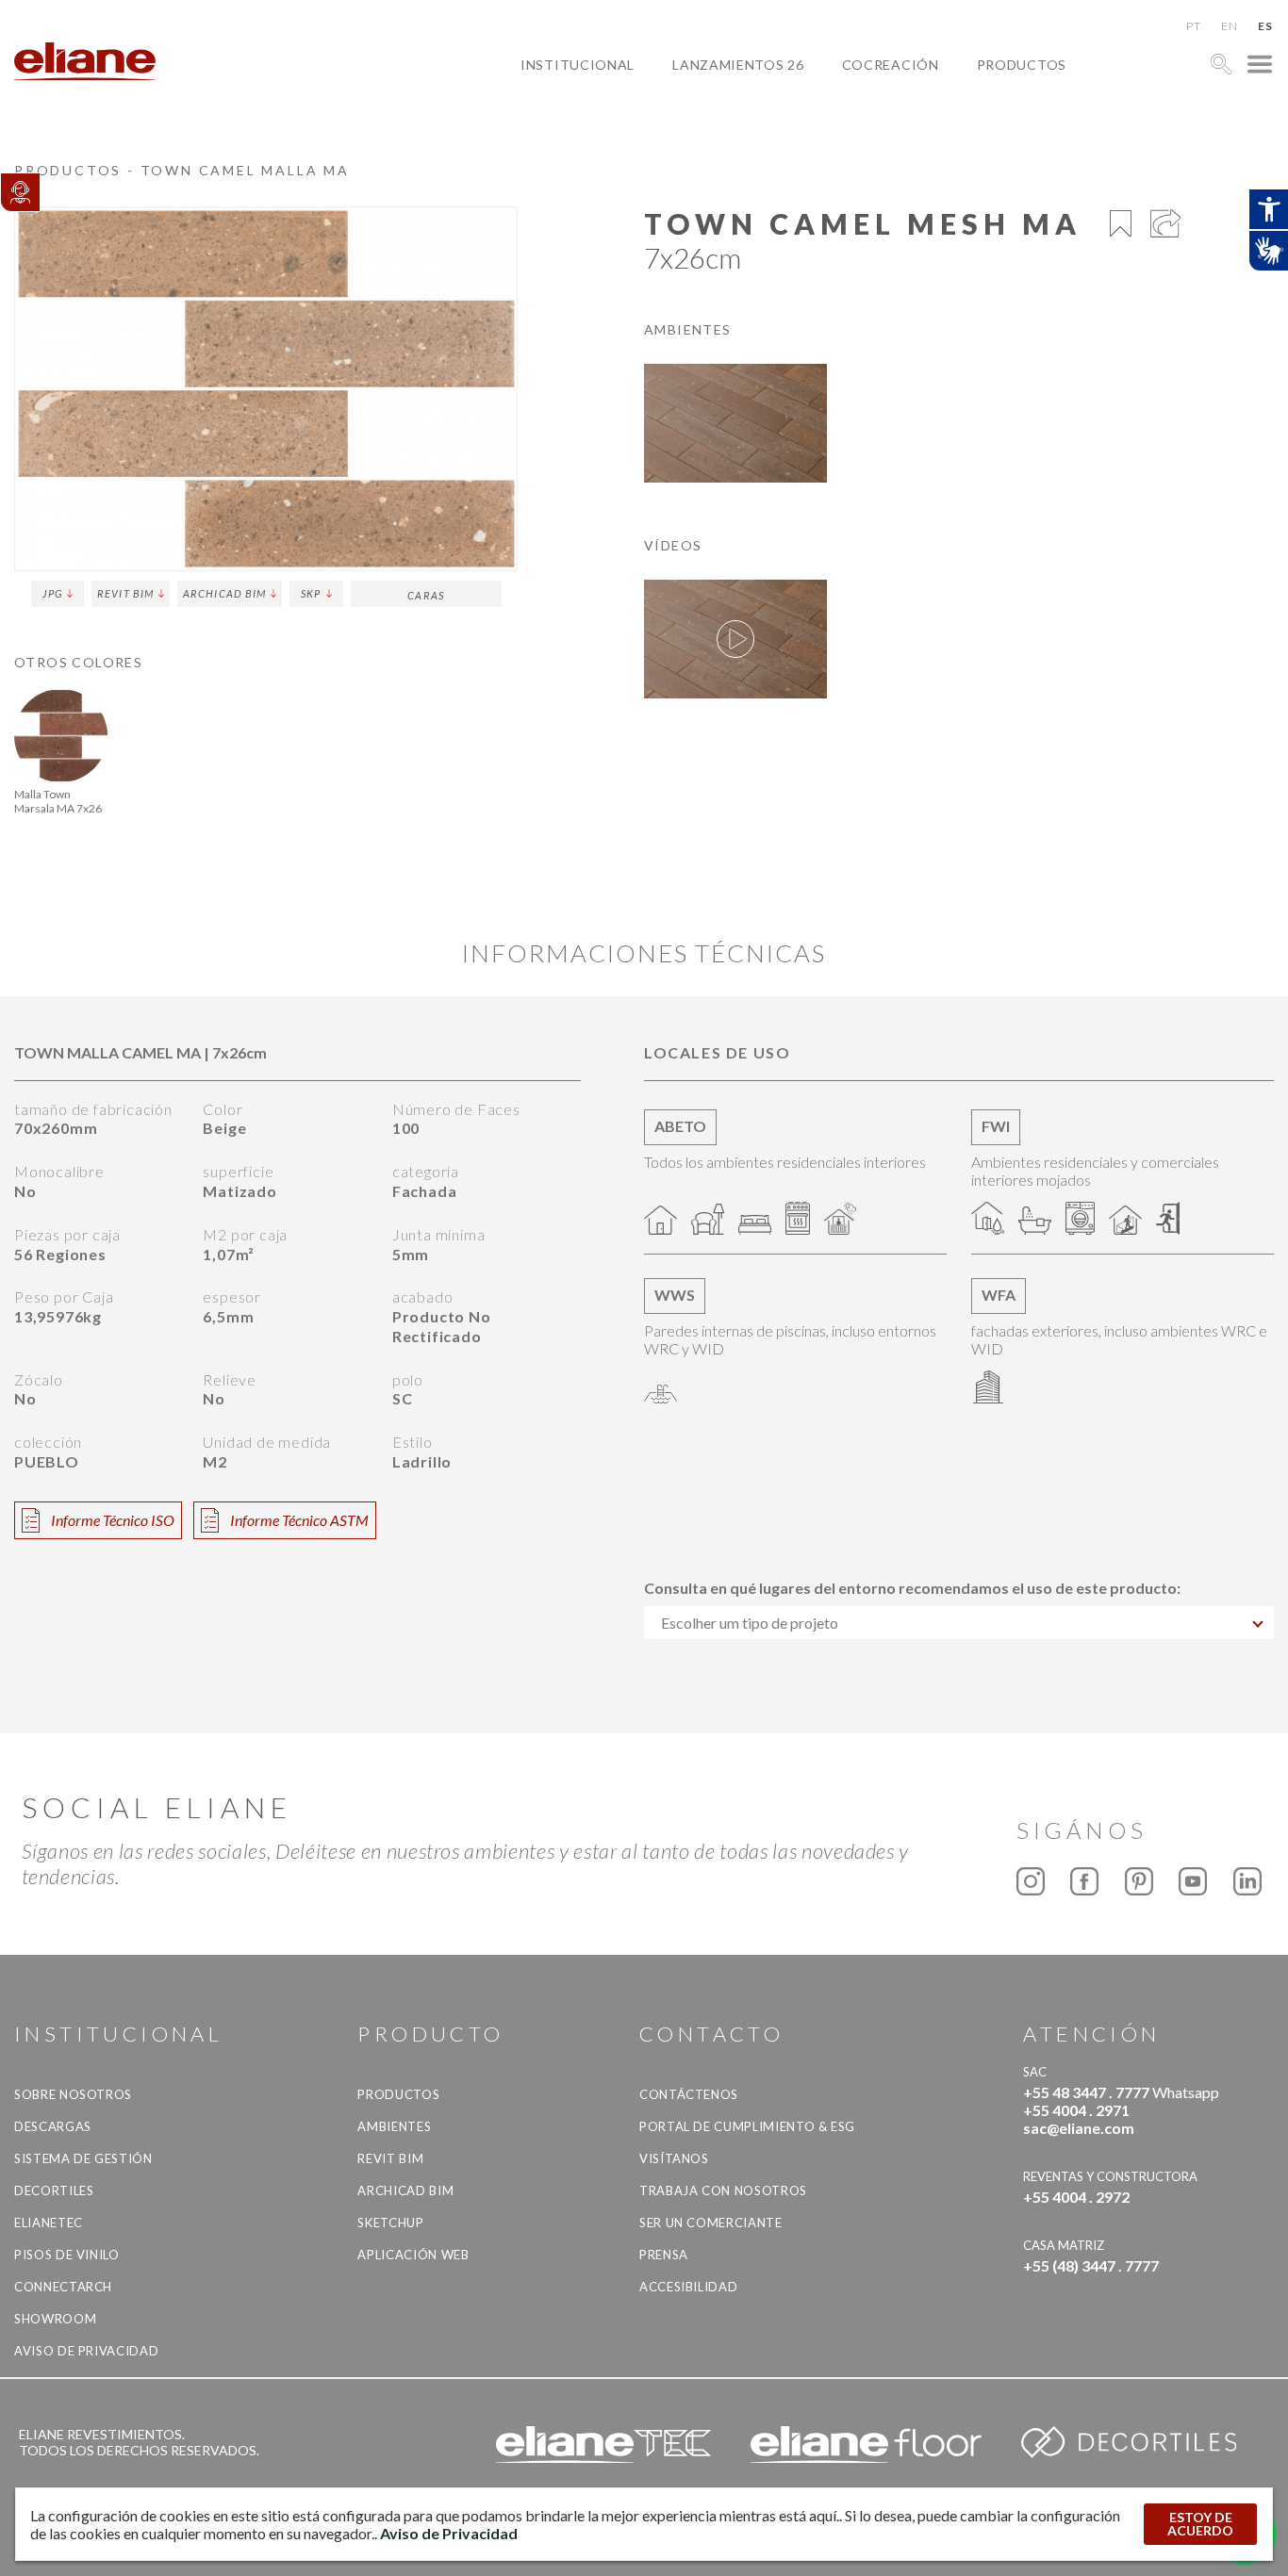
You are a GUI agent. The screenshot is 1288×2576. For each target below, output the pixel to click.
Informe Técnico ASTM (299, 1520)
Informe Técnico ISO (113, 1520)
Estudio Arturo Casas (942, 151)
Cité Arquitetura (925, 108)
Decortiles (54, 2190)
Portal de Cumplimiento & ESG (747, 2126)
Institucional (578, 65)
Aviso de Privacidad (86, 2351)
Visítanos (674, 2158)
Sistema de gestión (83, 2158)
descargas (53, 2126)
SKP (311, 593)
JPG (52, 593)
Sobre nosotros (73, 2094)
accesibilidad (688, 2287)
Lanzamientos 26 (738, 65)
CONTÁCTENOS (689, 2094)
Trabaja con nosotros (723, 2190)
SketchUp (390, 2223)
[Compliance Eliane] (20, 192)
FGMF (876, 130)
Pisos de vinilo (67, 2255)
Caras (426, 595)
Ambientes (394, 2126)
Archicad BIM (224, 593)
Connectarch (63, 2287)
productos (1022, 65)
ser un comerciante (711, 2223)
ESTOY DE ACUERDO (1200, 2524)
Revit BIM (125, 593)
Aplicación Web (413, 2255)
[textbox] (959, 1623)
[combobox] (959, 1623)
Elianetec (49, 2223)
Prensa (664, 2255)
